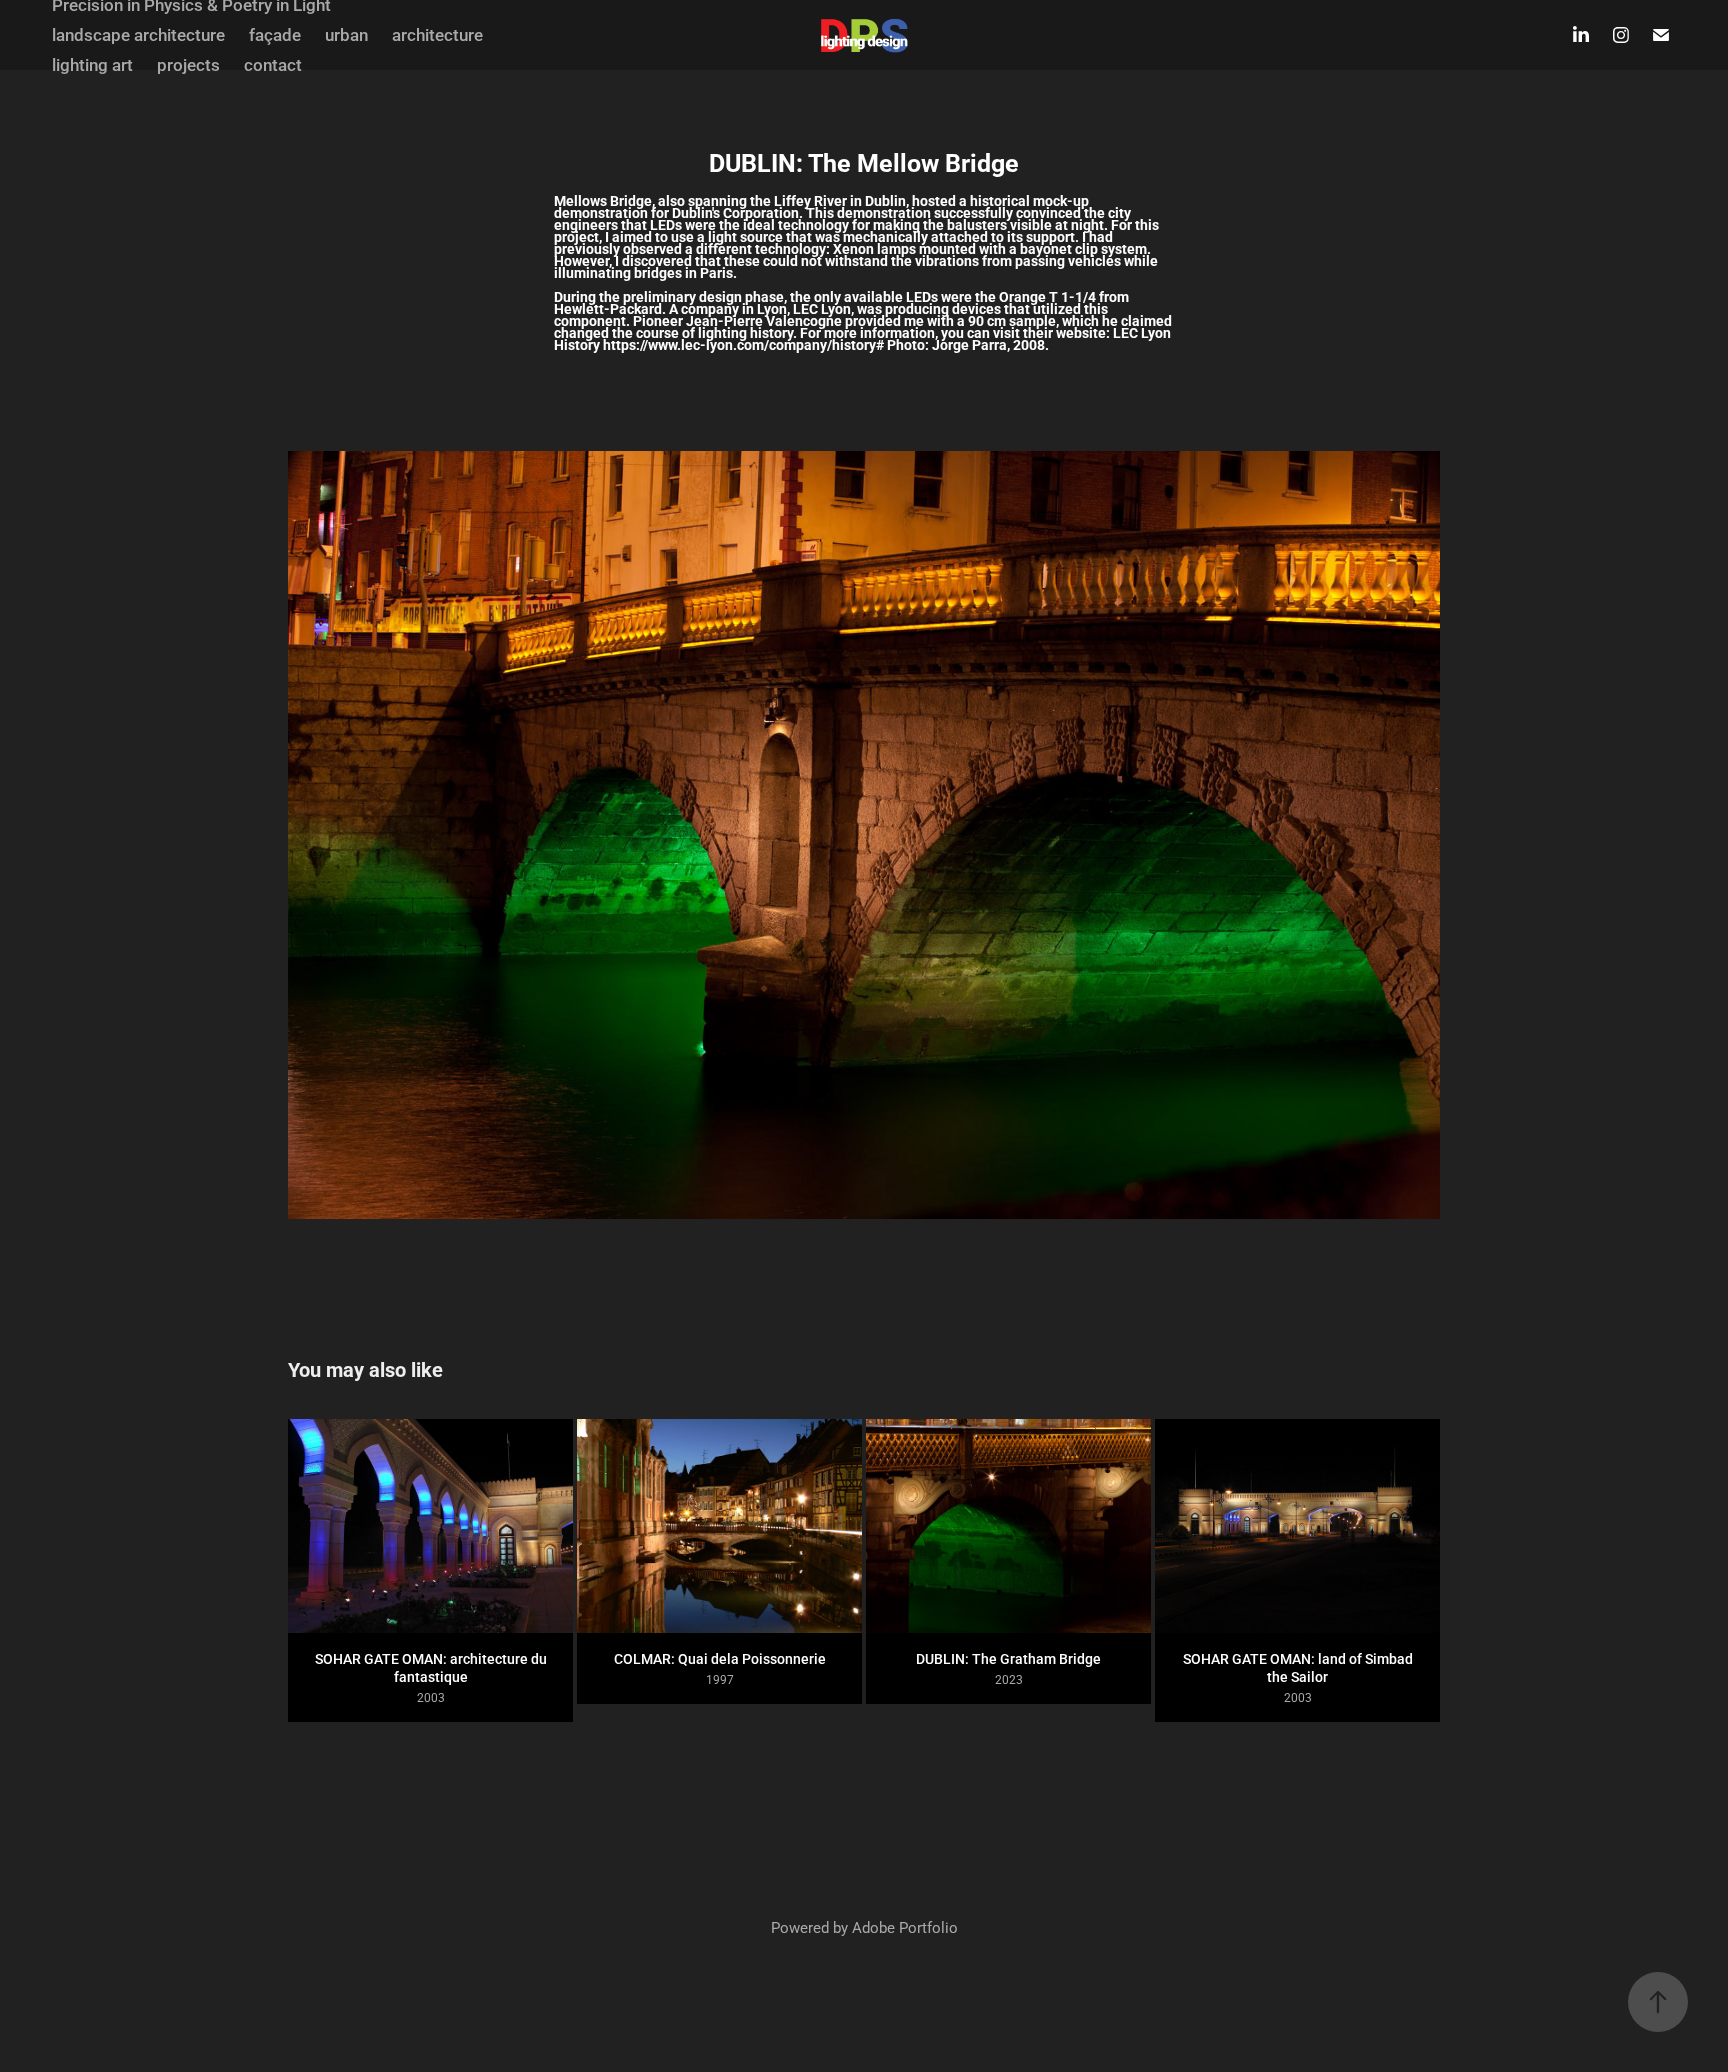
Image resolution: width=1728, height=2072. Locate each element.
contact (273, 64)
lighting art (92, 64)
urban (346, 34)
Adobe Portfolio (905, 1927)
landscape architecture (138, 34)
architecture (437, 34)
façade (275, 34)
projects (188, 64)
